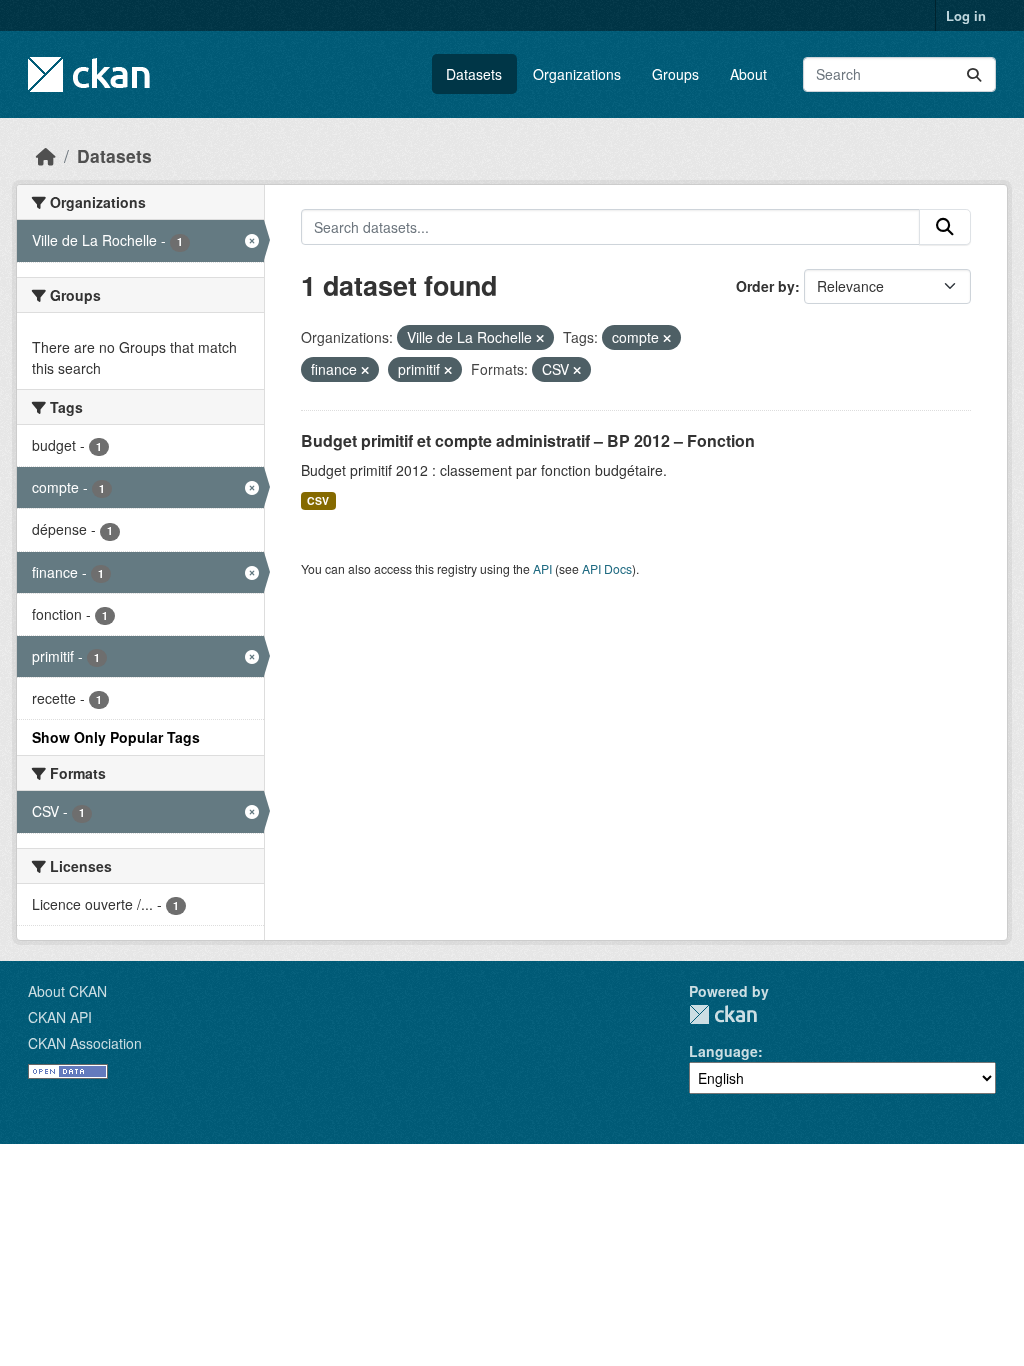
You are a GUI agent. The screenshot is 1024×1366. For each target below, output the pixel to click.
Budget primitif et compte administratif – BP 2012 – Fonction (528, 440)
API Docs (607, 568)
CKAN (723, 1014)
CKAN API (60, 1017)
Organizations (577, 74)
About (748, 74)
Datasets (474, 74)
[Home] (46, 155)
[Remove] (540, 338)
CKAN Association (85, 1043)
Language (723, 1051)
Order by (765, 286)
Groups (675, 74)
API (542, 568)
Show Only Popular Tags (116, 737)
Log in (966, 15)
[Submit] (974, 74)
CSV (318, 500)
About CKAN (67, 991)
